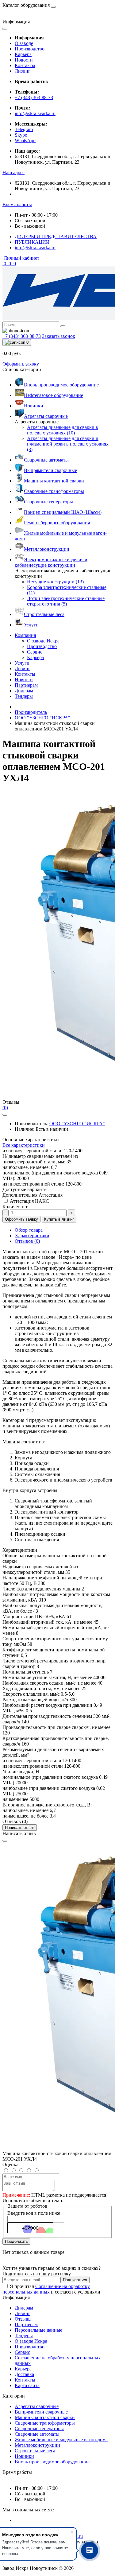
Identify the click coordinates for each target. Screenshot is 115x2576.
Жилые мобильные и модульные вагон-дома (61, 2440)
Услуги (22, 663)
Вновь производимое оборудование (52, 2462)
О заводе (24, 43)
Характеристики (32, 1236)
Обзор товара (29, 1230)
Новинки (24, 2456)
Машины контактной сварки (45, 2417)
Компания (25, 635)
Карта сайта (27, 2385)
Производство (30, 49)
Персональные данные (38, 2330)
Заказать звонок (59, 336)
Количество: (15, 1207)
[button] (13, 172)
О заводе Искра (31, 2341)
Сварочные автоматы (37, 2434)
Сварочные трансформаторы (45, 2423)
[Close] (5, 1841)
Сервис (22, 2352)
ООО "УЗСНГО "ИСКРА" (42, 718)
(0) (5, 1108)
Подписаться (75, 2280)
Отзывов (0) (27, 1241)
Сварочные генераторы (39, 2428)
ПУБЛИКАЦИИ (32, 242)
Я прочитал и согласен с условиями (51, 2289)
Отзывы (23, 2319)
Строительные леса (35, 2451)
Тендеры (24, 696)
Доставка (24, 2374)
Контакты (25, 65)
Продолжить (16, 2241)
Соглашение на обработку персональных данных (46, 2289)
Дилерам (24, 691)
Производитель (31, 712)
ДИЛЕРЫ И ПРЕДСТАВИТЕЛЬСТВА (56, 236)
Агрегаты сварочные (37, 2406)
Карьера (23, 54)
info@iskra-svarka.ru (35, 113)
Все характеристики (24, 1145)
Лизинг (23, 71)
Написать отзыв (20, 1828)
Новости (24, 60)
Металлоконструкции (37, 2445)
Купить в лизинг (59, 1219)
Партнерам (26, 685)
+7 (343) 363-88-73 (34, 97)
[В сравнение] (5, 1115)
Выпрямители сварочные (41, 2412)
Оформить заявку (21, 364)
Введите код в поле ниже (34, 2213)
